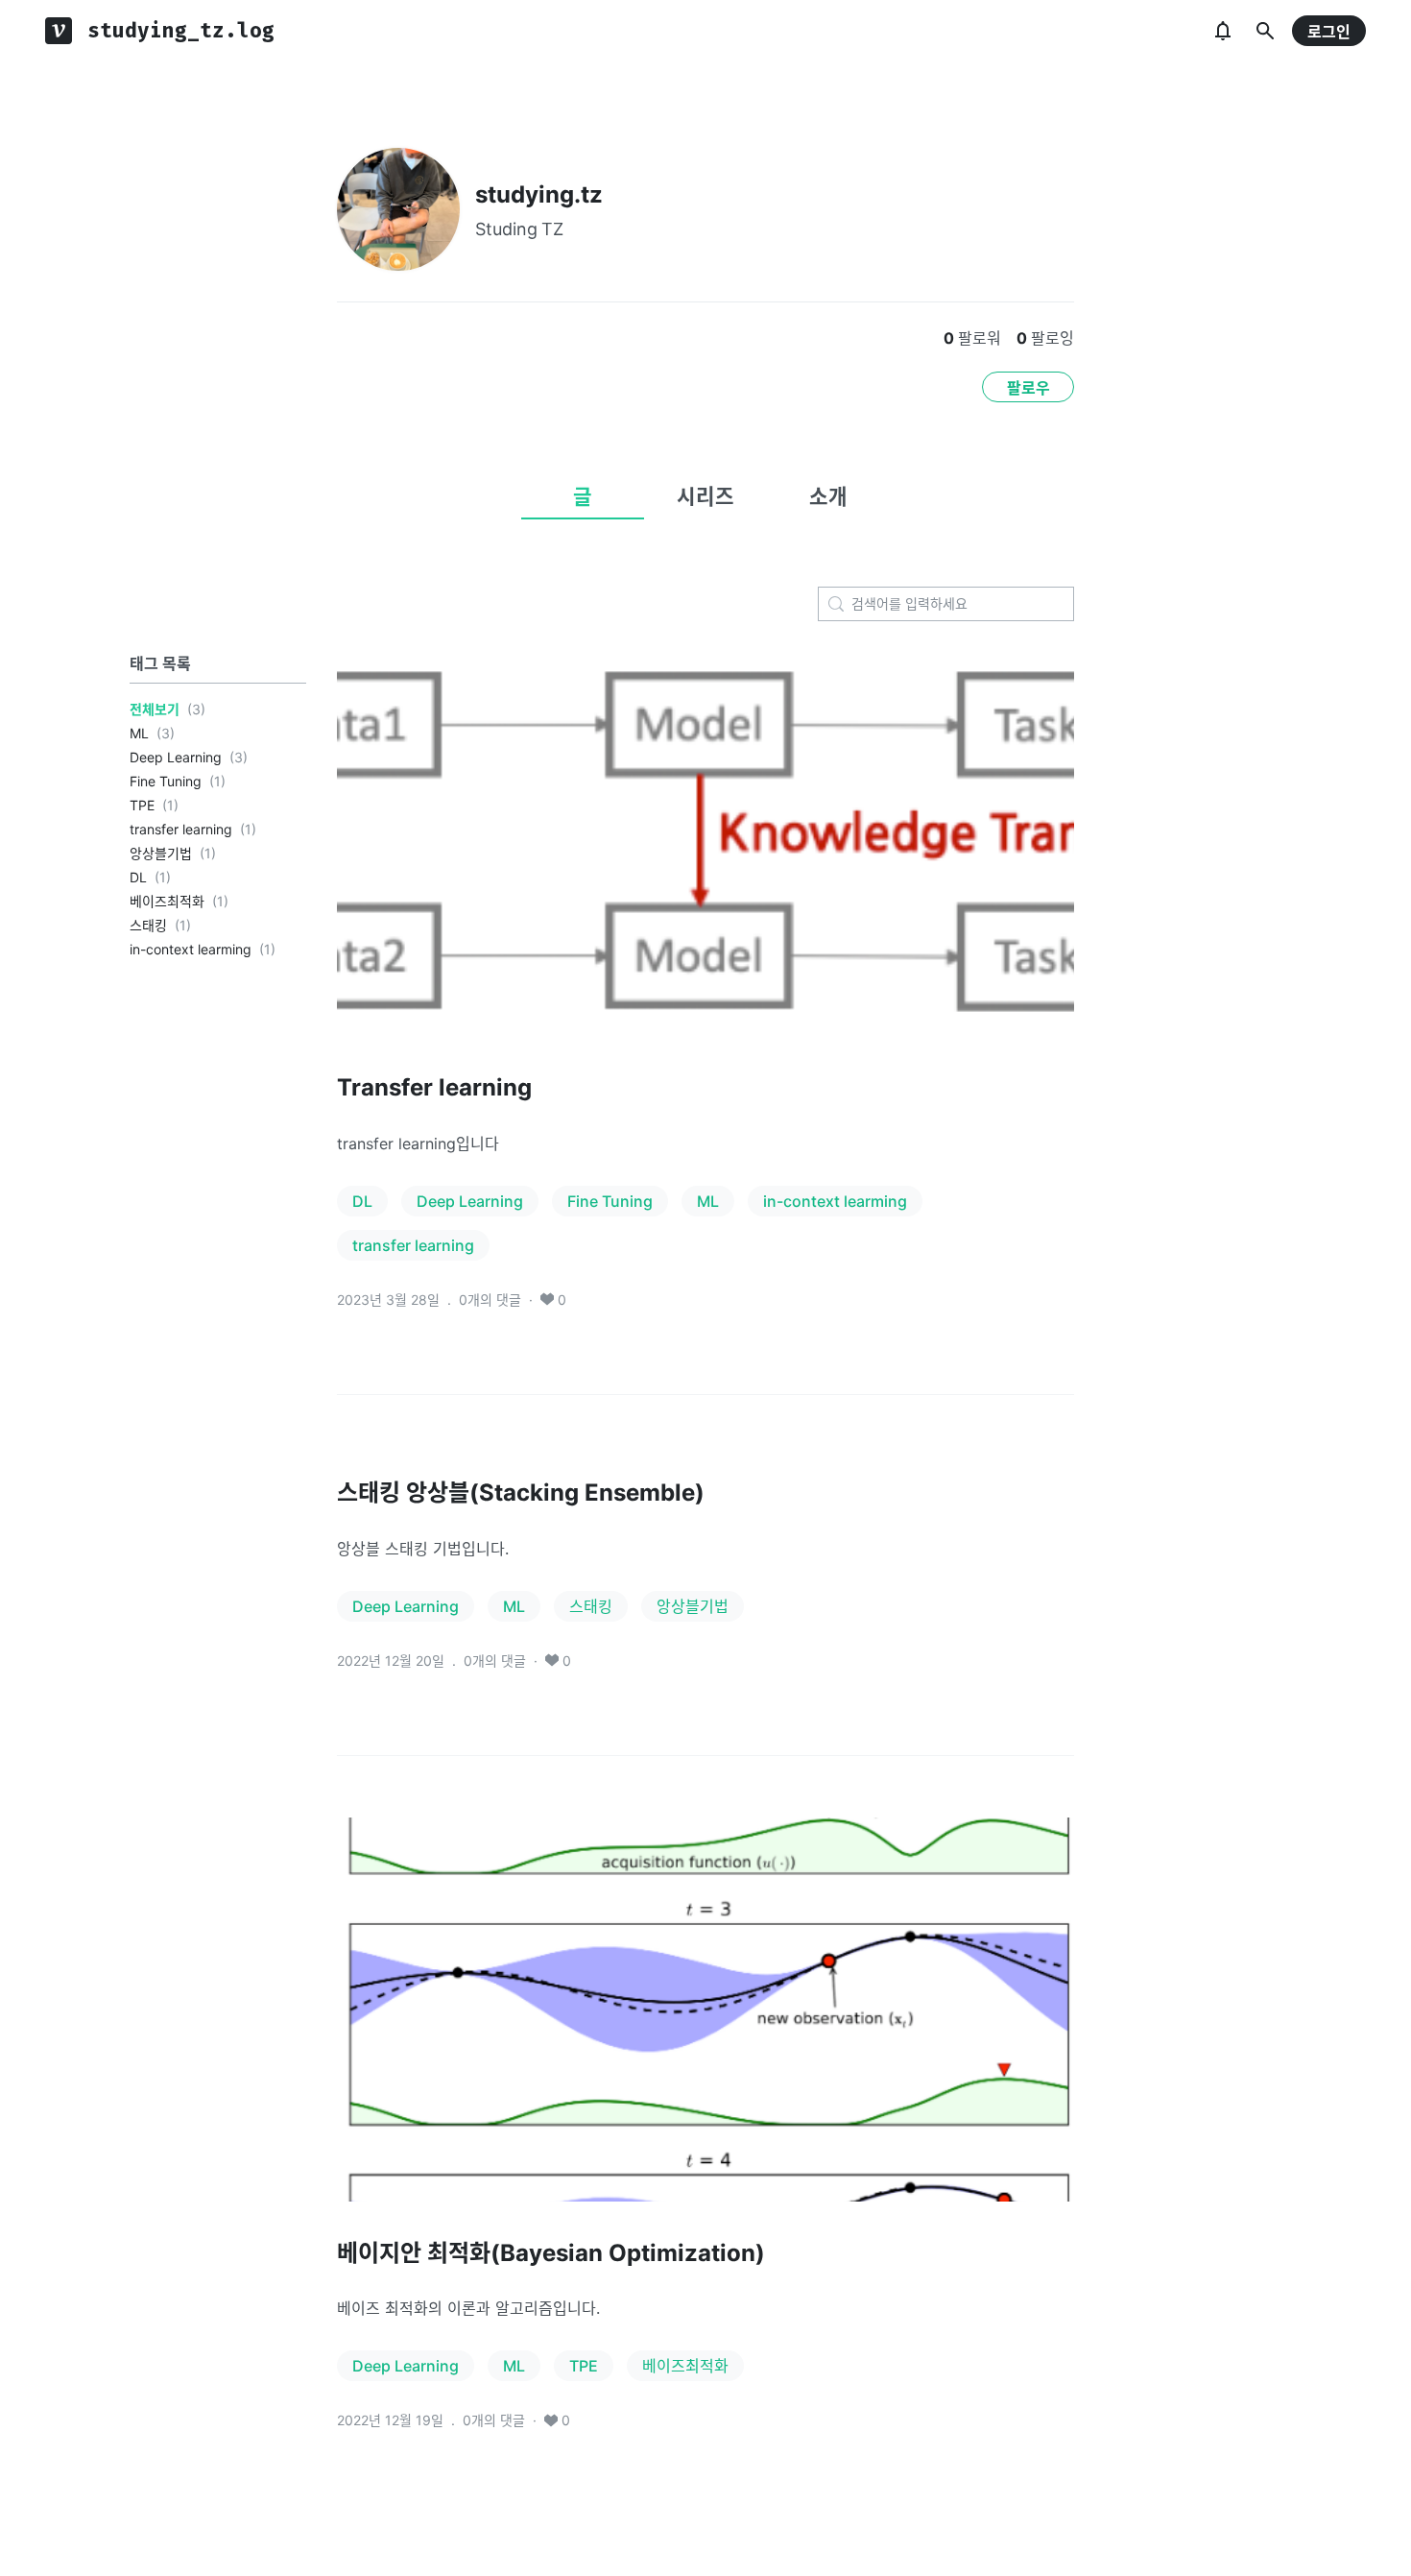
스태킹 (148, 925)
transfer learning (181, 829)
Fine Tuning (166, 781)
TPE (142, 805)
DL (138, 877)
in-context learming (191, 949)
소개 (828, 496)
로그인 (1329, 32)
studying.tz (539, 194)
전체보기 (155, 709)
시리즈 (705, 496)
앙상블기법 (161, 853)
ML (139, 733)
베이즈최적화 (167, 901)
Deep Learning (176, 757)
